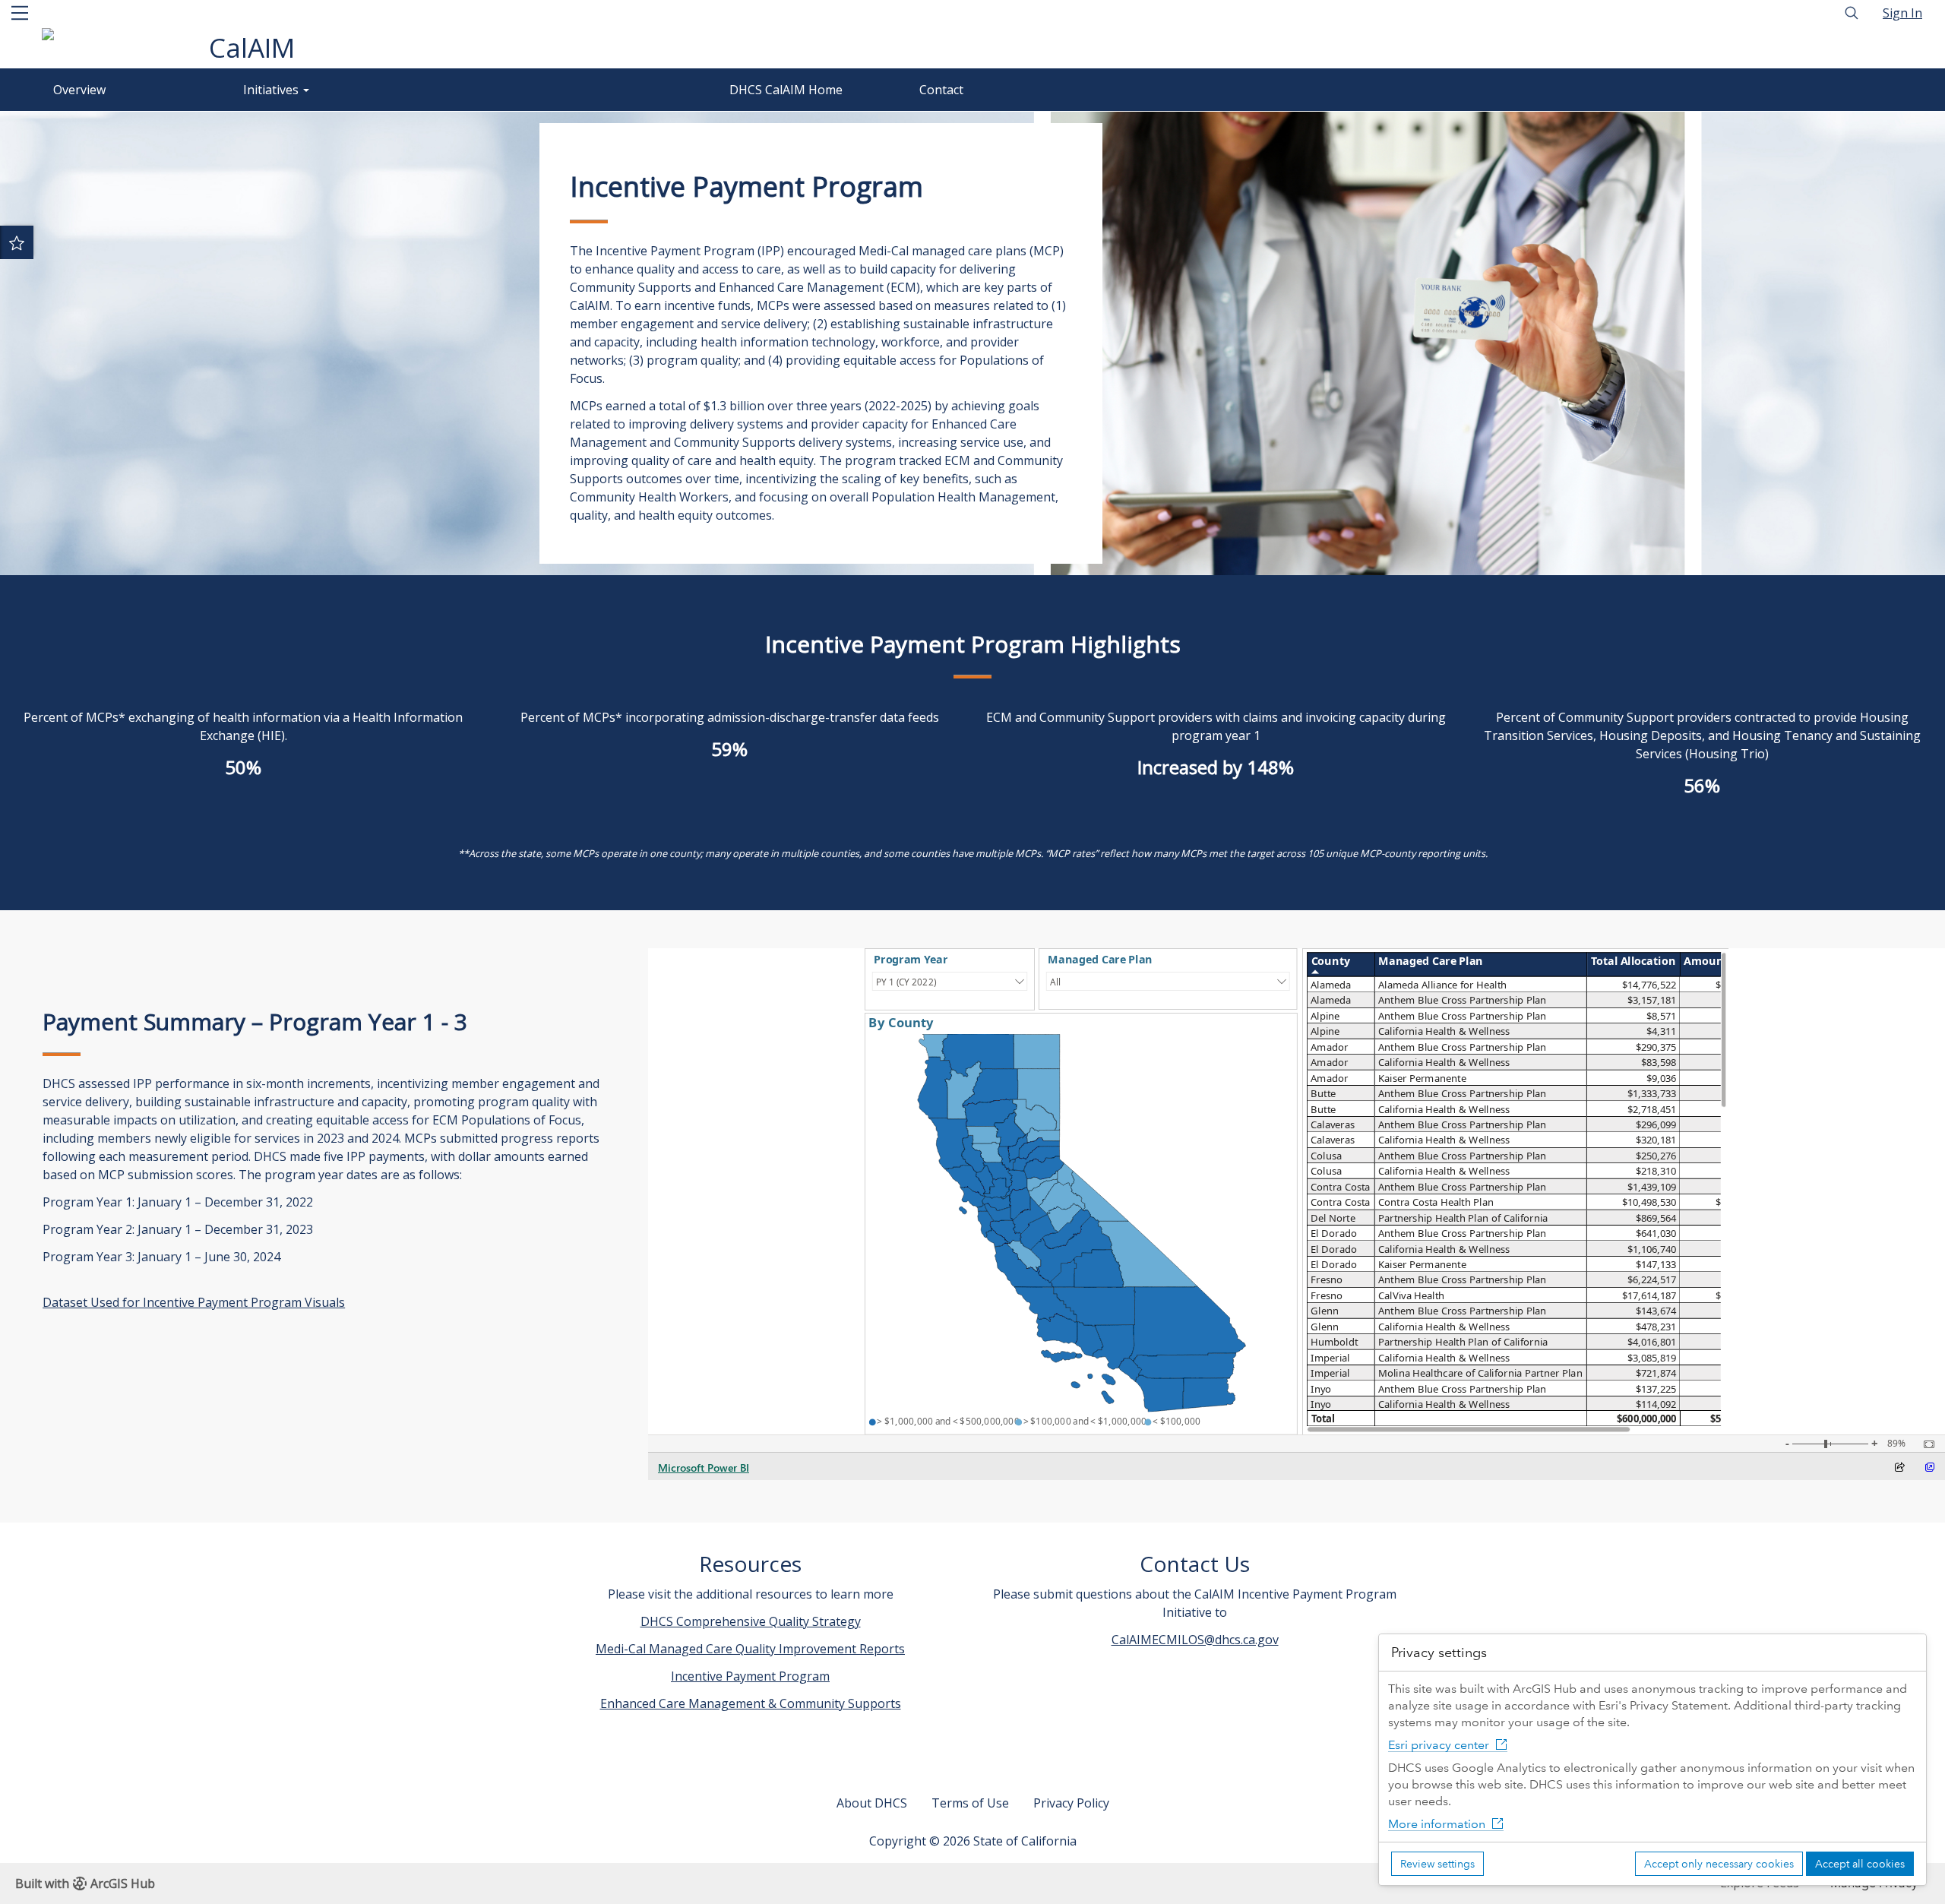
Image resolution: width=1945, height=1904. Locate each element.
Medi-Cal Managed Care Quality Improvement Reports (750, 1649)
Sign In (1902, 13)
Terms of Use (970, 1803)
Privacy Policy (1071, 1803)
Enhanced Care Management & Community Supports (751, 1703)
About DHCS (872, 1803)
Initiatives (272, 90)
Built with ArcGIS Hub (85, 1883)
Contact (941, 90)
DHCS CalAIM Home (786, 90)
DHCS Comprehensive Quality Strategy (751, 1621)
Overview (79, 90)
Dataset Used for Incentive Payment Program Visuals (194, 1302)
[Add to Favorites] (17, 242)
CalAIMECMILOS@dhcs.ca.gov (1195, 1640)
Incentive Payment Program (750, 1676)
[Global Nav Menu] (20, 13)
